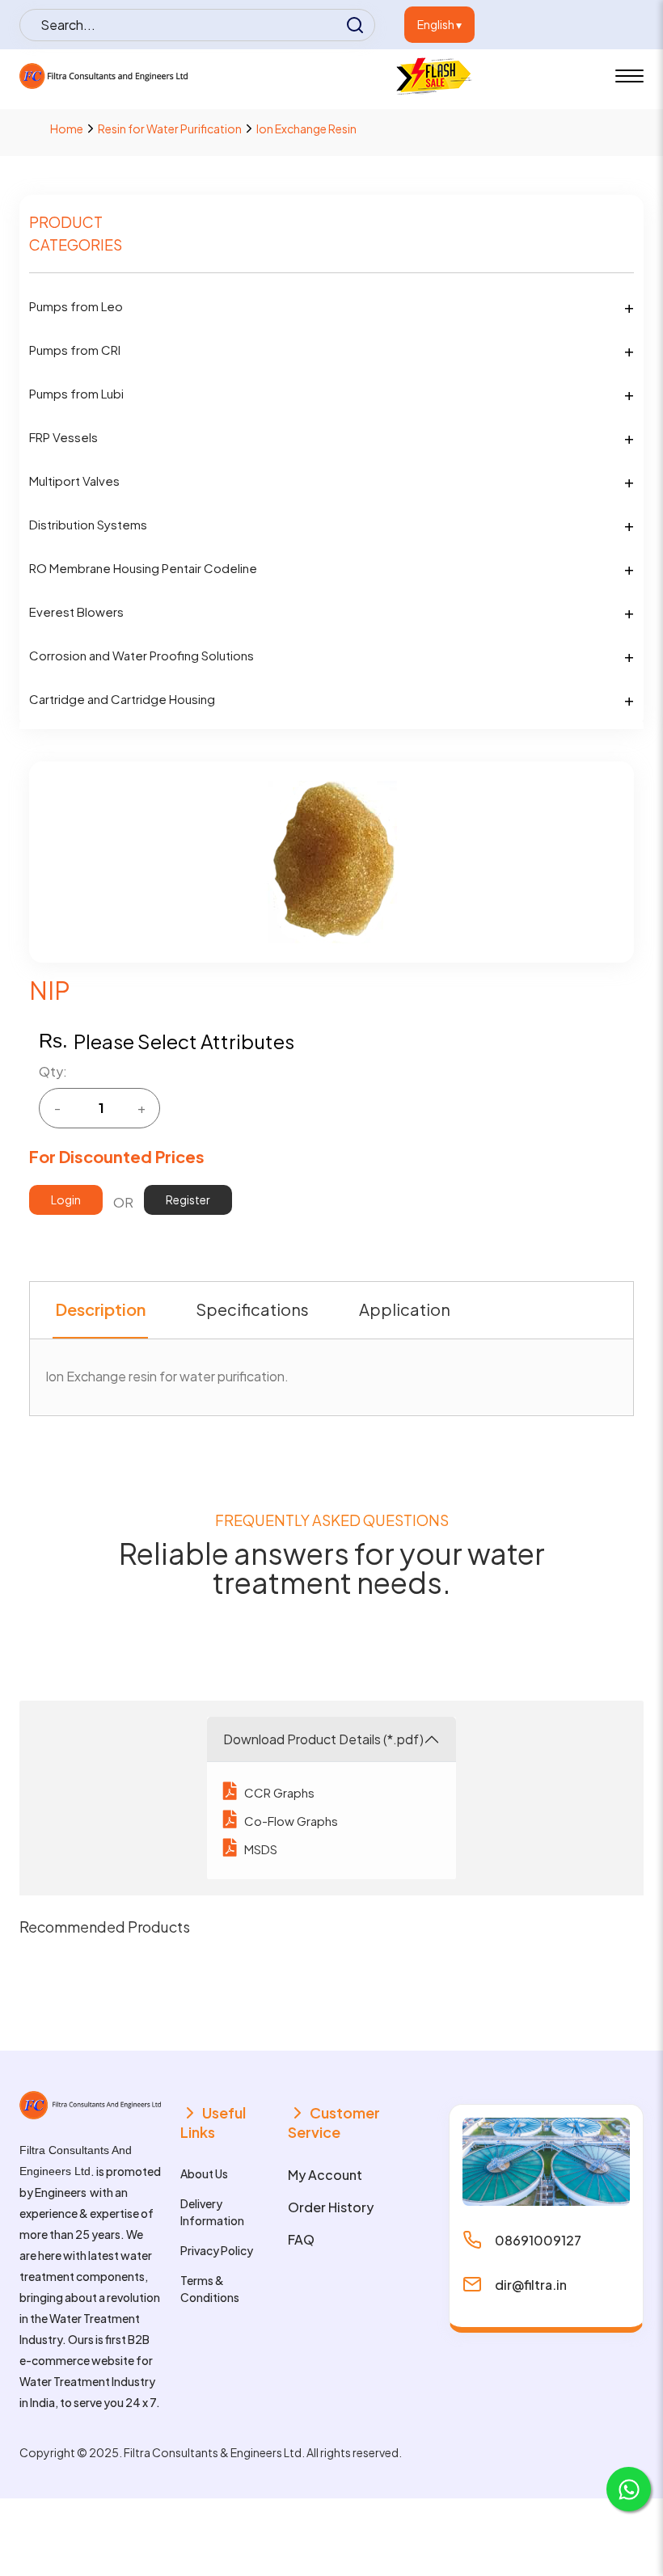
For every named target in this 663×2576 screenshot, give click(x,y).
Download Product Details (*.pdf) (323, 1739)
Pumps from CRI (75, 350)
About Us (204, 2173)
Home (67, 129)
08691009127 (538, 2240)
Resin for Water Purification (170, 129)
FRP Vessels (63, 437)
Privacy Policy (217, 2250)
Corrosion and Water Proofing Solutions (141, 655)
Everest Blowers (76, 611)
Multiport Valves (74, 481)
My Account (325, 2175)
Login (66, 1199)
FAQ (301, 2239)
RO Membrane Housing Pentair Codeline (143, 568)
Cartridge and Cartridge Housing (122, 699)
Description (100, 1309)
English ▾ (439, 24)
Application (405, 1309)
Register (188, 1199)
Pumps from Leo (76, 306)
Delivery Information (212, 2212)
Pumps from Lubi (76, 393)
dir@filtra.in (531, 2285)
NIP (50, 990)
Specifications (252, 1309)
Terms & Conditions (210, 2289)
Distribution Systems (88, 524)
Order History (331, 2207)
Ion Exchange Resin (306, 129)
